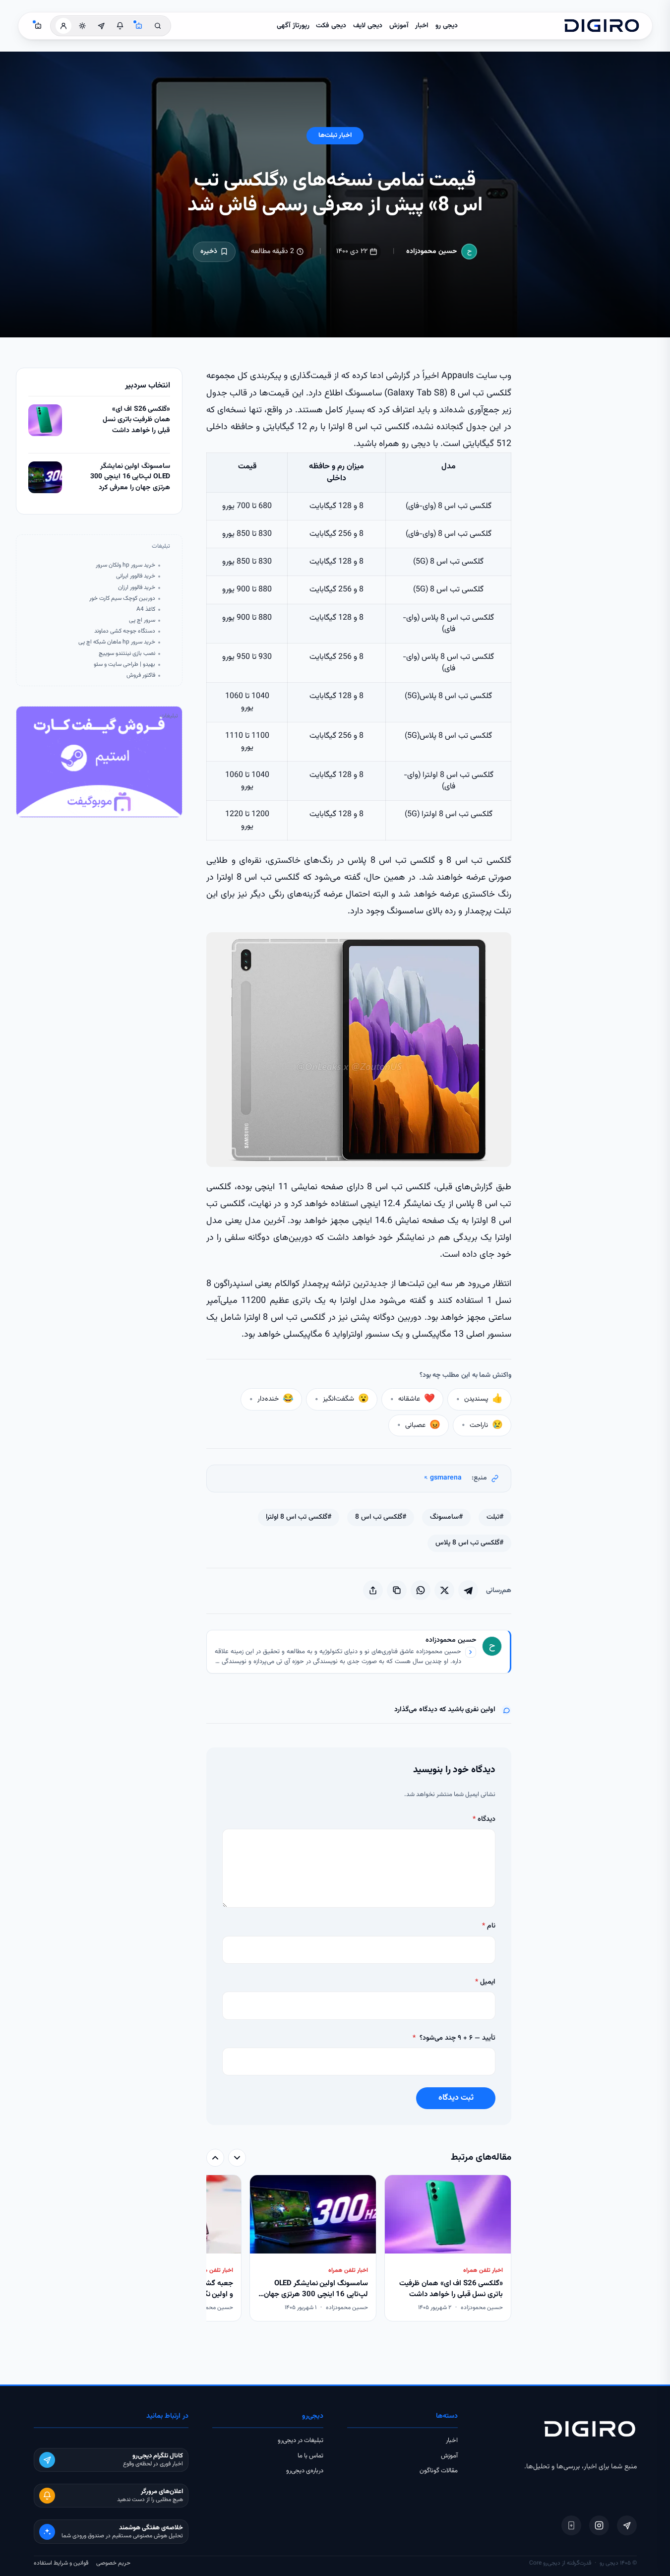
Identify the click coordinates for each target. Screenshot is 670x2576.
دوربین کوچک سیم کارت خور (122, 599)
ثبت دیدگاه (456, 2098)
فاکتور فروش (141, 676)
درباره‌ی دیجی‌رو (305, 2471)
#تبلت (495, 1517)
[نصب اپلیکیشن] (571, 2525)
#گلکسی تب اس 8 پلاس (469, 1543)
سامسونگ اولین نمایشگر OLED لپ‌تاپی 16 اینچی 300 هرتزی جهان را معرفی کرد (130, 477)
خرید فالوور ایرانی (136, 576)
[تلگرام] (627, 2525)
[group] (359, 2249)
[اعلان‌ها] (120, 26)
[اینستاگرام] (599, 2525)
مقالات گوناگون (439, 2471)
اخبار (422, 26)
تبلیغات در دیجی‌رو (301, 2441)
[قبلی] (237, 2158)
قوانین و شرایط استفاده (61, 2563)
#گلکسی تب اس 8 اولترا (299, 1517)
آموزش (399, 26)
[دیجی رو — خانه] (602, 26)
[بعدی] (215, 2158)
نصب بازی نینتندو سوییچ (127, 654)
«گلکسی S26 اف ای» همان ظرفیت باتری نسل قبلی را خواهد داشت (136, 420)
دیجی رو (447, 26)
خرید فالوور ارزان (137, 588)
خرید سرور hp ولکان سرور (125, 565)
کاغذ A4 (146, 610)
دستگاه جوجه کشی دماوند (125, 631)
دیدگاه (484, 1819)
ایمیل (485, 1982)
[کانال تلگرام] (101, 26)
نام (489, 1926)
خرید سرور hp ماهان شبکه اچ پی (117, 642)
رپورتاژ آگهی (293, 26)
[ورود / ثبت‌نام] (63, 26)
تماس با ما (310, 2456)
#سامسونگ (446, 1517)
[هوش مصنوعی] (139, 26)
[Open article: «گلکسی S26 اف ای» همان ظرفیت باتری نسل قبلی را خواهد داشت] (45, 420)
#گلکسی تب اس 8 (381, 1517)
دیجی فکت (331, 26)
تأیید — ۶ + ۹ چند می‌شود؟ (454, 2038)
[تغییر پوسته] (82, 26)
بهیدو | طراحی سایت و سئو (124, 665)
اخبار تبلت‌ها (335, 135)
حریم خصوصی (113, 2563)
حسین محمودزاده (432, 252)
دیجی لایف (368, 26)
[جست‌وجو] (158, 26)
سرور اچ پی (142, 620)
